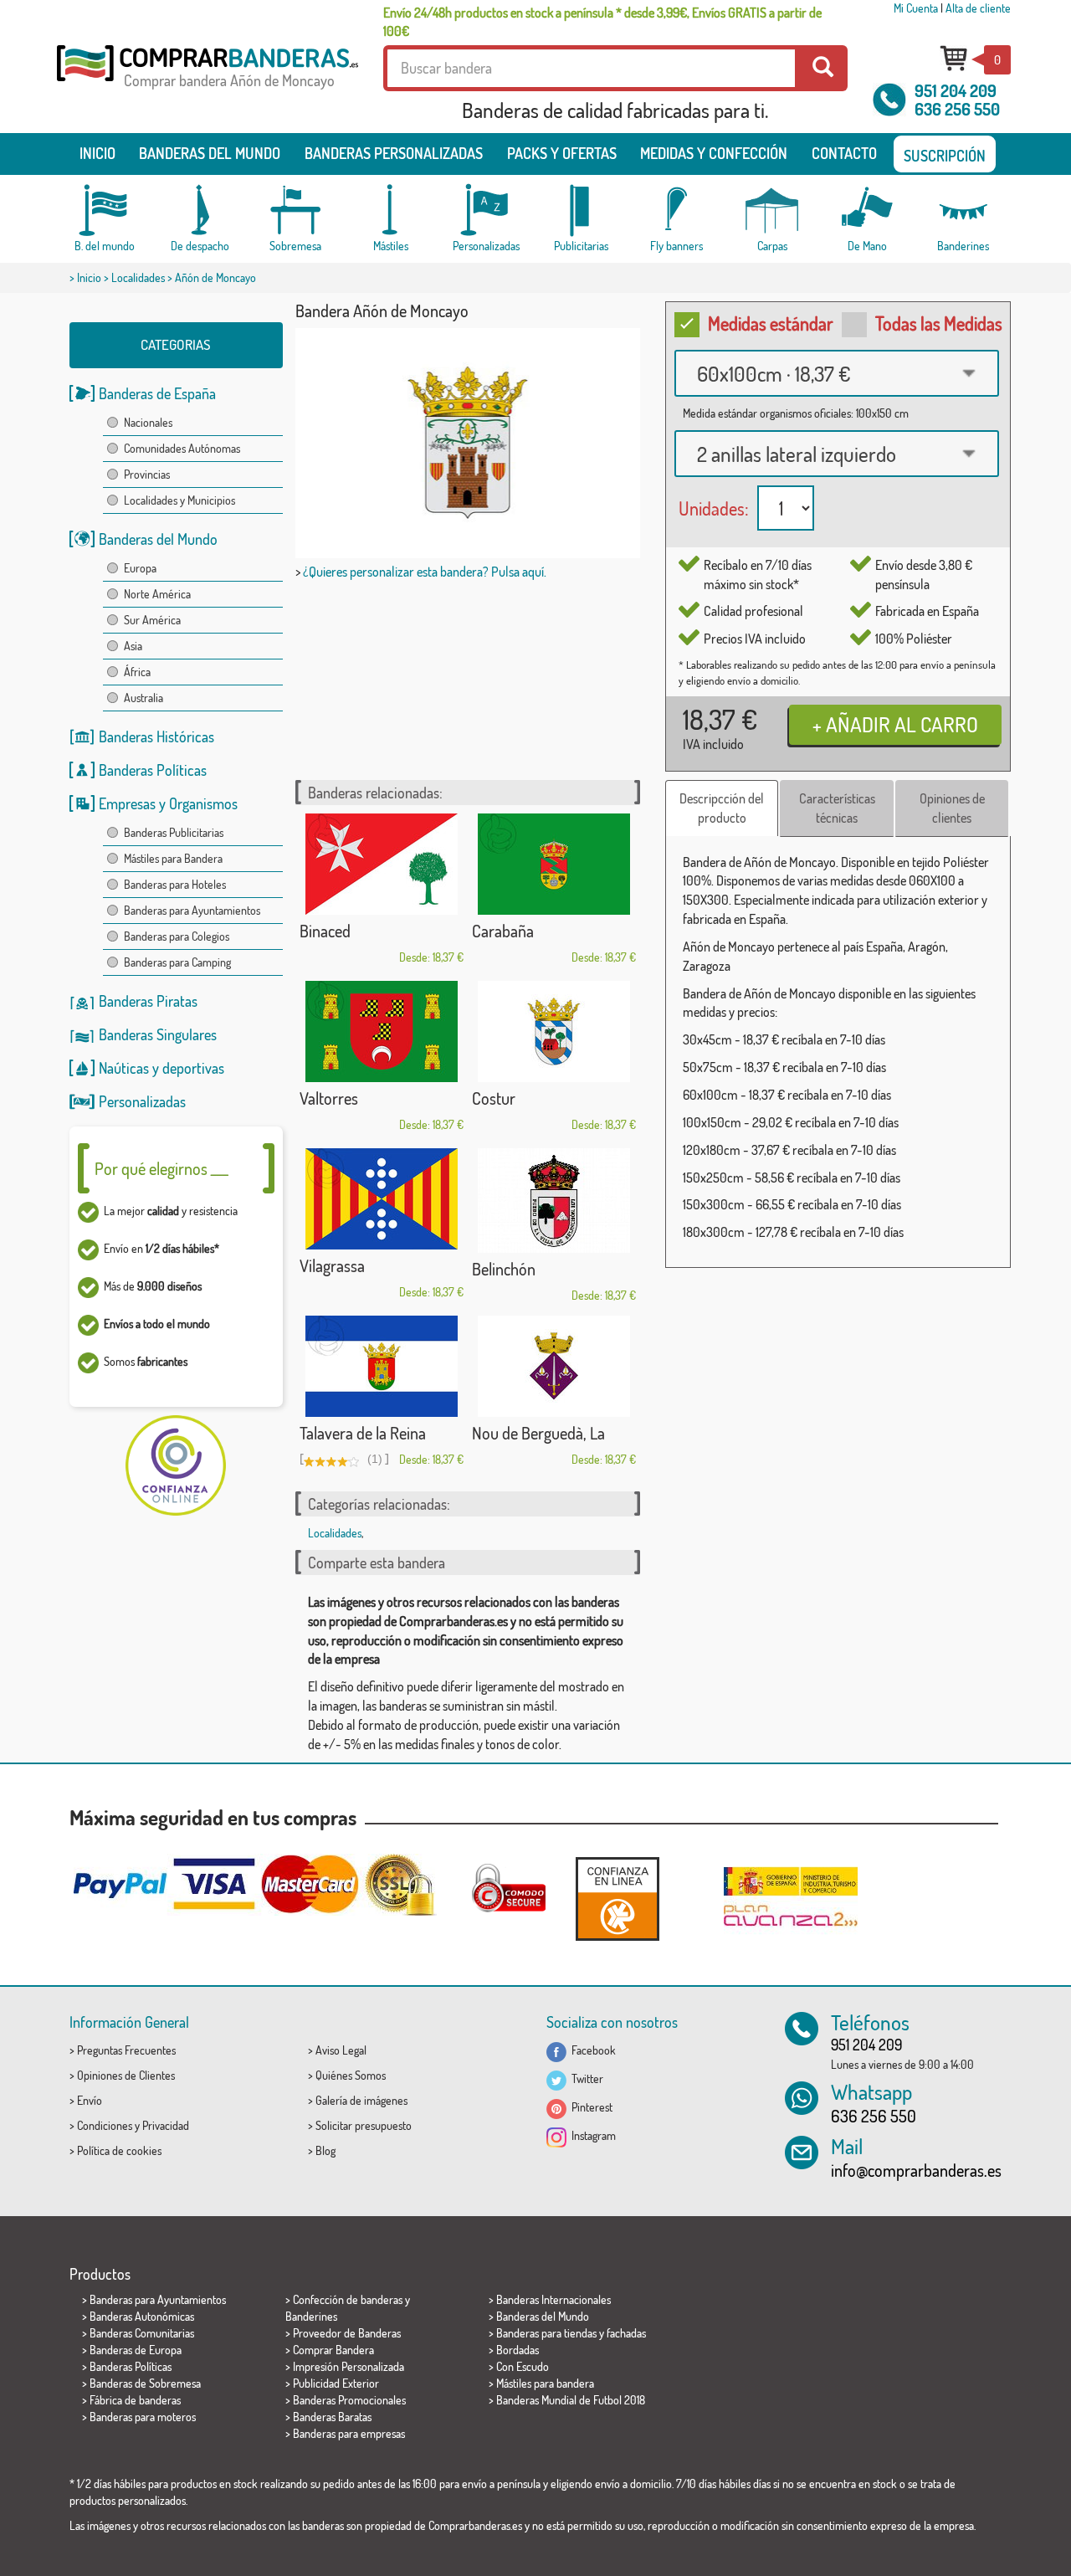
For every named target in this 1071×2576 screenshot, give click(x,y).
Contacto (844, 153)
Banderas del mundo (210, 153)
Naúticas (124, 1068)
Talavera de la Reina (363, 1433)
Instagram (591, 2135)
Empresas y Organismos (168, 803)
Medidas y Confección (714, 153)
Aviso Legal (341, 2050)
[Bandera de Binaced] (382, 864)
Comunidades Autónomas (182, 448)
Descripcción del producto (722, 808)
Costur (494, 1098)
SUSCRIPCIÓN (945, 156)
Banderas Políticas (153, 770)
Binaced (325, 931)
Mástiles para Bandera (173, 858)
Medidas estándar (771, 323)
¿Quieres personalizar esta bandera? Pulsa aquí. (425, 572)
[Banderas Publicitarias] (582, 210)
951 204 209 (956, 90)
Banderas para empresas (349, 2433)
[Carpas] (772, 210)
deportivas (193, 1068)
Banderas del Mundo (158, 539)
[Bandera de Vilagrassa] (382, 1199)
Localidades (138, 277)
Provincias (147, 474)
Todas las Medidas (939, 323)
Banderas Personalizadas (394, 153)
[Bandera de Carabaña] (554, 864)
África (137, 672)
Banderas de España (157, 393)
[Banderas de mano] (868, 210)
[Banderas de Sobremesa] (295, 210)
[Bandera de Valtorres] (382, 1031)
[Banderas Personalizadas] (486, 210)
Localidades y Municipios (179, 500)
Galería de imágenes (361, 2100)
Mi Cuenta (916, 8)
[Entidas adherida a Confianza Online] (617, 1899)
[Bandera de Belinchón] (554, 1201)
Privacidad (166, 2125)
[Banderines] (963, 210)
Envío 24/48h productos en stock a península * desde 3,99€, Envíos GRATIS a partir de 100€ (602, 22)
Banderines (311, 2316)
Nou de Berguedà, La (538, 1433)
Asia (133, 646)
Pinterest (589, 2107)
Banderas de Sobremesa (145, 2383)
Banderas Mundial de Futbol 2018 (571, 2400)
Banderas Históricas (156, 736)
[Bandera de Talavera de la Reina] (382, 1366)
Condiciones (105, 2125)
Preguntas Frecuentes (126, 2050)
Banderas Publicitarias (174, 832)
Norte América (157, 594)
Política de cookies (119, 2150)
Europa (140, 568)
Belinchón (504, 1269)
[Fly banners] (677, 210)
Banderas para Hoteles (175, 884)
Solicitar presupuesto (364, 2125)
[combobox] (837, 373)
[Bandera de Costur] (554, 1031)
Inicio (97, 153)
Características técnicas (837, 808)
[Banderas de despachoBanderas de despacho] (200, 210)
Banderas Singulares (158, 1034)
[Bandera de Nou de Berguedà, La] (554, 1366)
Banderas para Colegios (177, 936)
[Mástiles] (391, 210)
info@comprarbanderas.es (916, 2170)
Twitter (585, 2078)
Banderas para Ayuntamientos (192, 910)
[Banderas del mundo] (105, 210)
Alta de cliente (978, 8)
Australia (143, 698)
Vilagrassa (332, 1265)
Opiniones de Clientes (126, 2075)
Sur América (152, 620)
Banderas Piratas (148, 1001)
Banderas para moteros (143, 2417)
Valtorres (329, 1098)
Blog (325, 2150)
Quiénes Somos (351, 2075)
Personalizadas (142, 1101)
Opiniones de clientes (952, 808)
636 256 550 (957, 109)
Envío (90, 2100)
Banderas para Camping (177, 962)
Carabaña (503, 931)
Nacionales (148, 422)
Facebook (591, 2050)
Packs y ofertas (562, 153)
